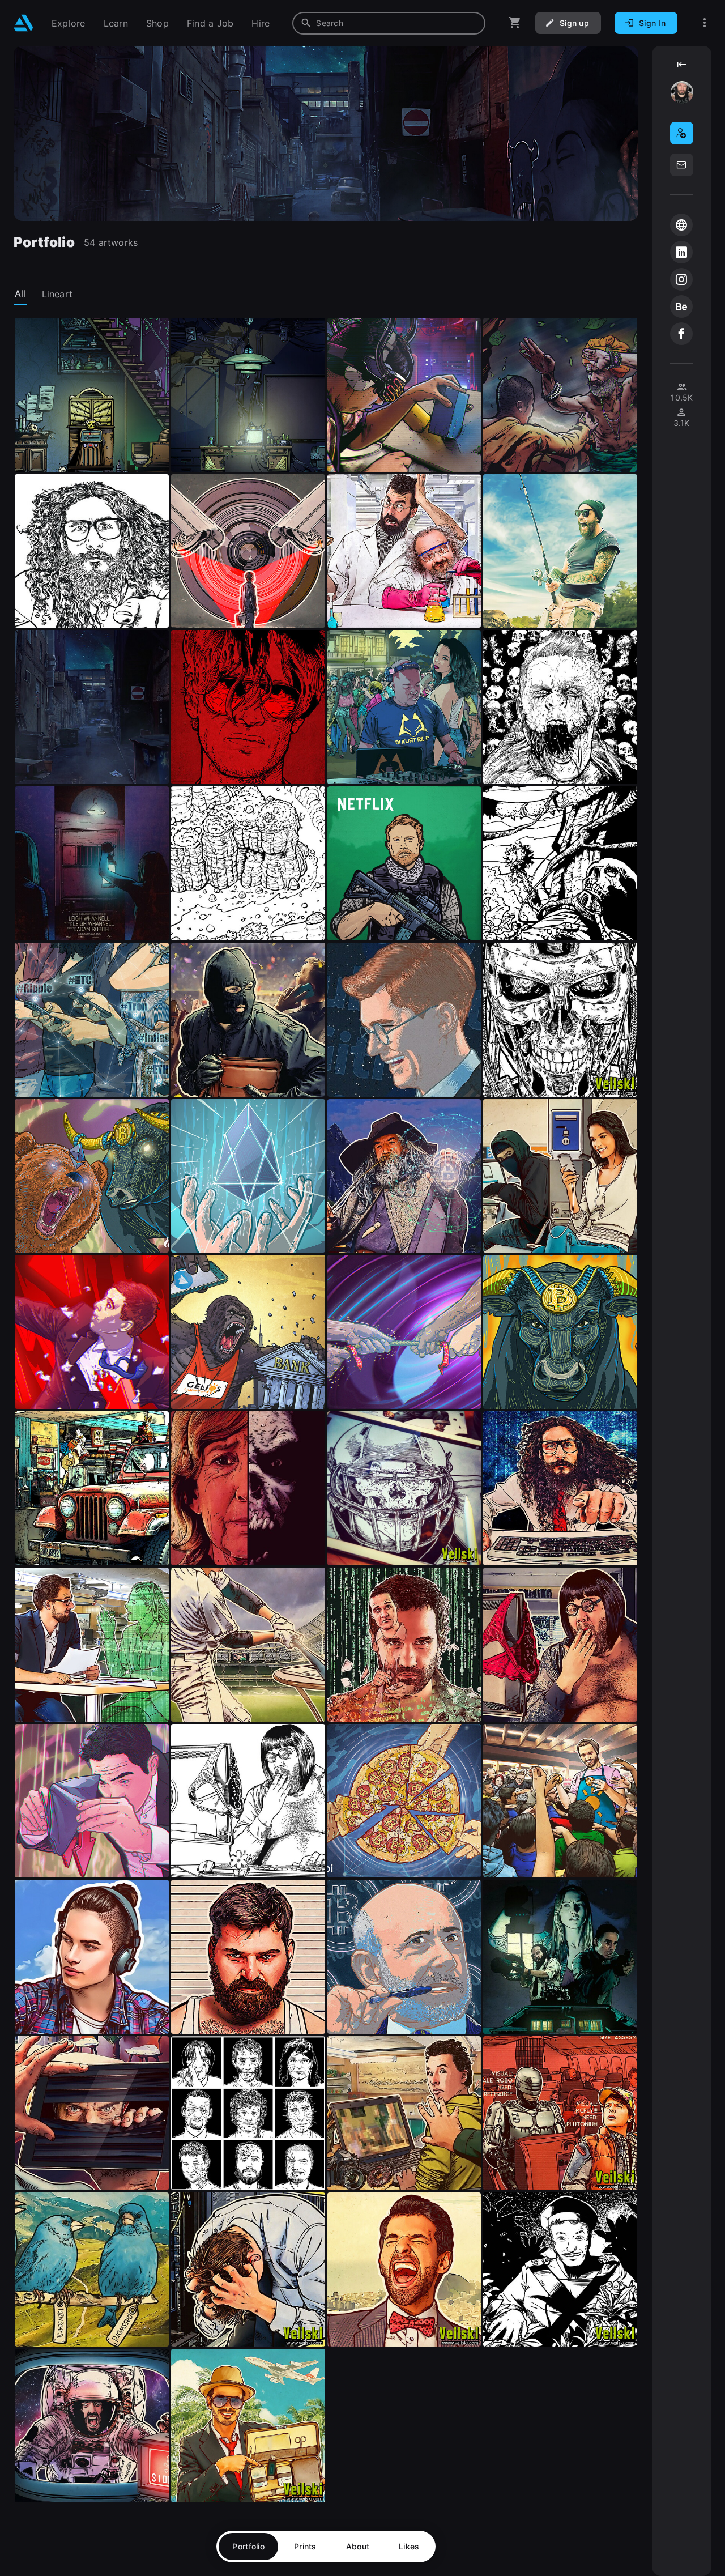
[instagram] (681, 279)
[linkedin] (681, 252)
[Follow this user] (682, 133)
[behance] (681, 306)
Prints (305, 2546)
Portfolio (248, 2546)
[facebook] (681, 334)
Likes (409, 2546)
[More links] (705, 23)
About (358, 2546)
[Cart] (515, 23)
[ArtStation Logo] (24, 23)
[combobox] (389, 23)
